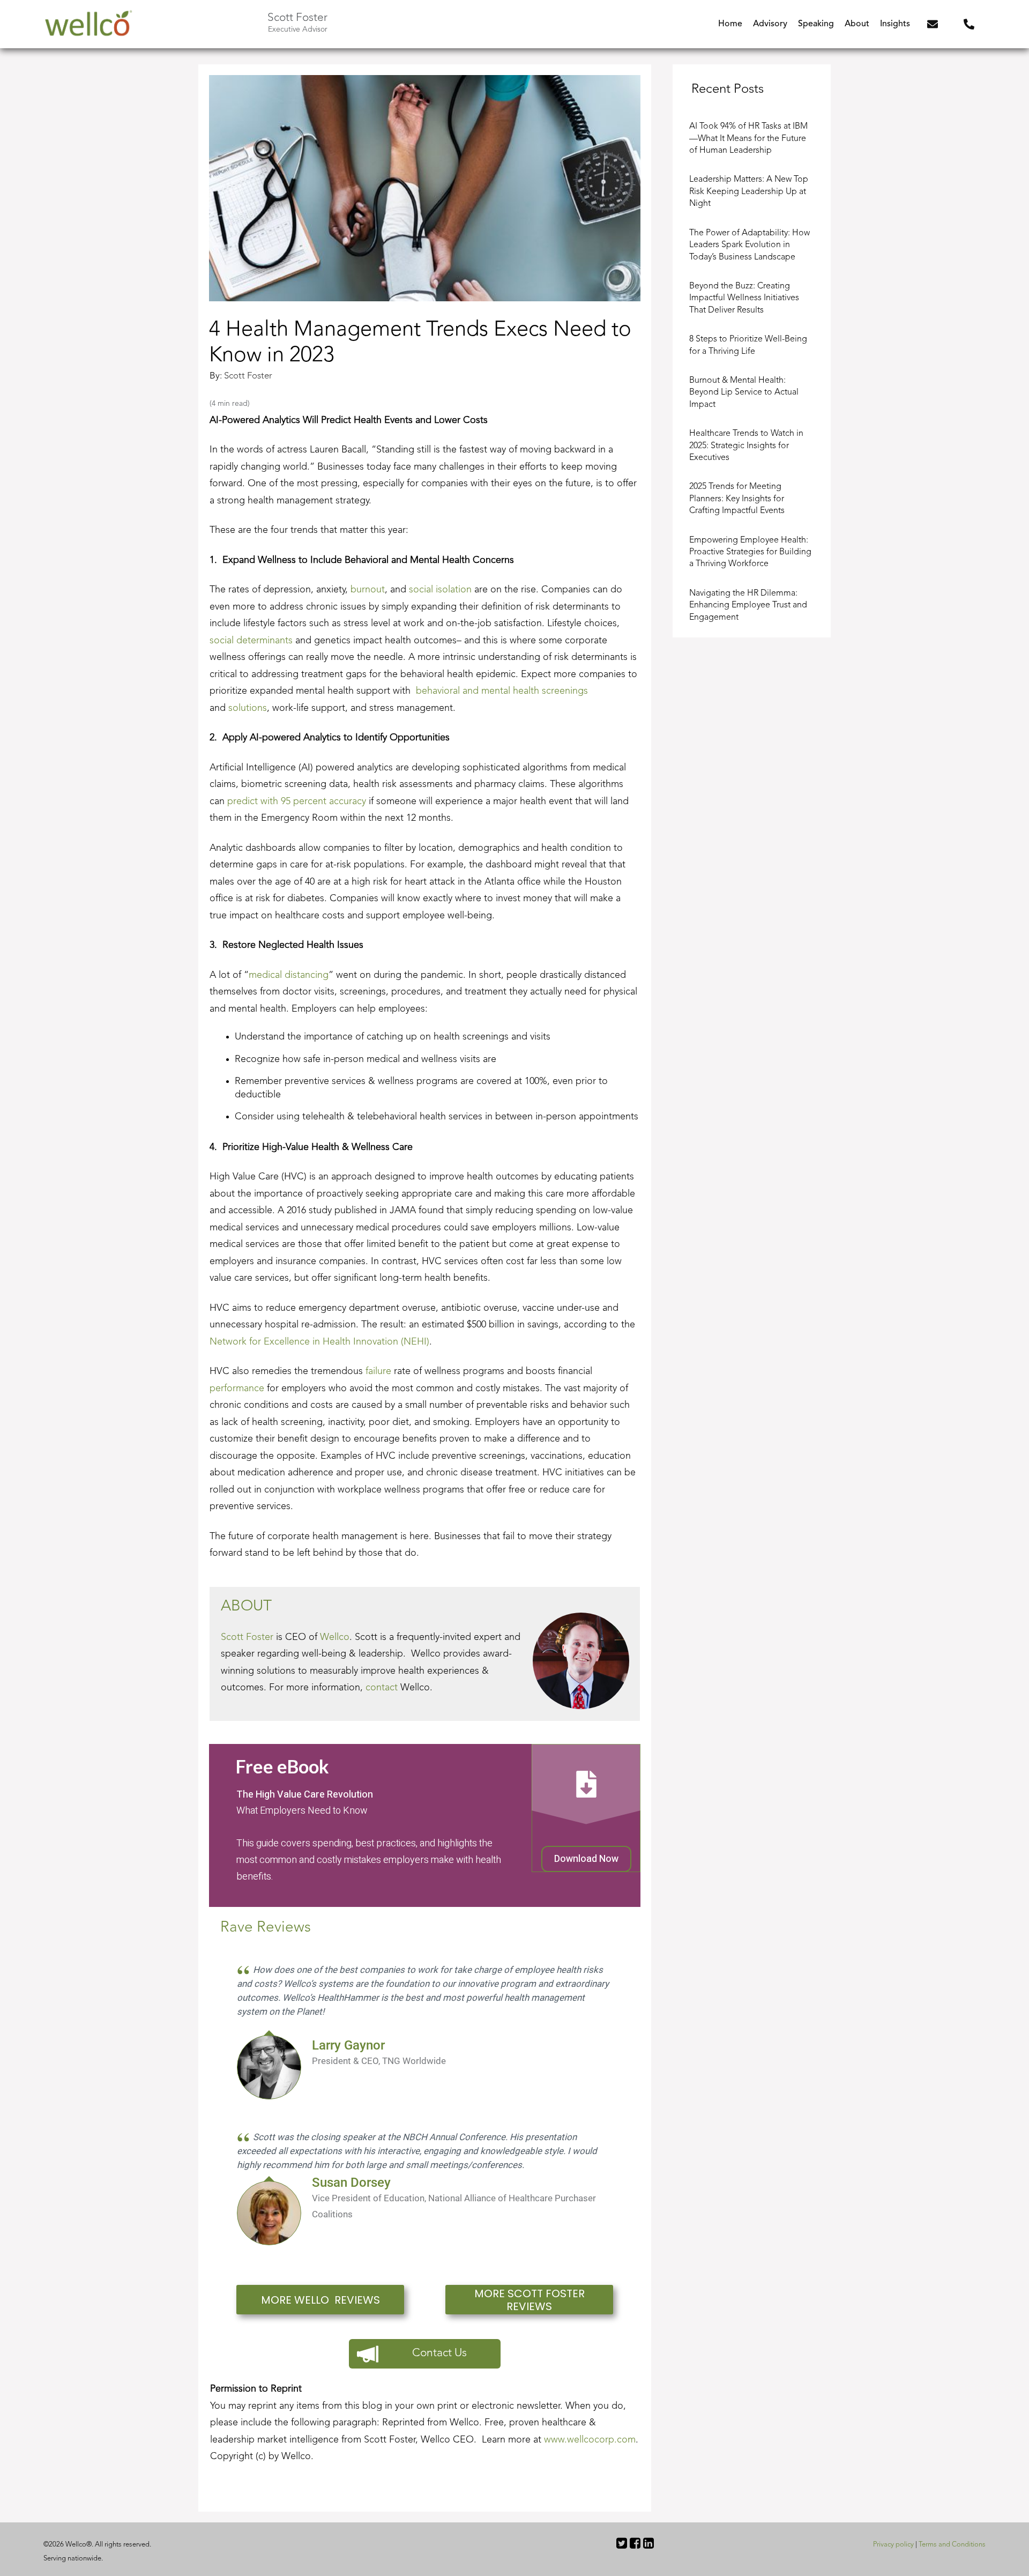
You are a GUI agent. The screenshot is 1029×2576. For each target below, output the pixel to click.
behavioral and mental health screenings (502, 691)
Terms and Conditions (952, 2545)
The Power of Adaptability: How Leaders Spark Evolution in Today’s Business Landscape (750, 245)
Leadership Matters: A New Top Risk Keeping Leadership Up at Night (749, 192)
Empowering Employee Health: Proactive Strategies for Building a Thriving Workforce (750, 552)
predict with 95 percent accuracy (297, 801)
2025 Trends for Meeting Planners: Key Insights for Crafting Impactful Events (737, 499)
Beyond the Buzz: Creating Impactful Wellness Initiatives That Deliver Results (744, 298)
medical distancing (289, 975)
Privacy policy (893, 2545)
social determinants (251, 641)
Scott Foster (248, 376)
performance (237, 1389)
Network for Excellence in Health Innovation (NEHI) (319, 1342)
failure (378, 1371)
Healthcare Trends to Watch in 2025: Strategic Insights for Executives (746, 446)
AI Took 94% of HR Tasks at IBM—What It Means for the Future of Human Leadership (748, 139)
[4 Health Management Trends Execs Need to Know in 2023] (425, 188)
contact (382, 1688)
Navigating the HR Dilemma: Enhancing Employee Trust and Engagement (748, 606)
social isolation (440, 590)
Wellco (335, 1637)
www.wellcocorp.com (590, 2440)
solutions (246, 708)
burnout (368, 590)
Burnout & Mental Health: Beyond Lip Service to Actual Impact (744, 393)
